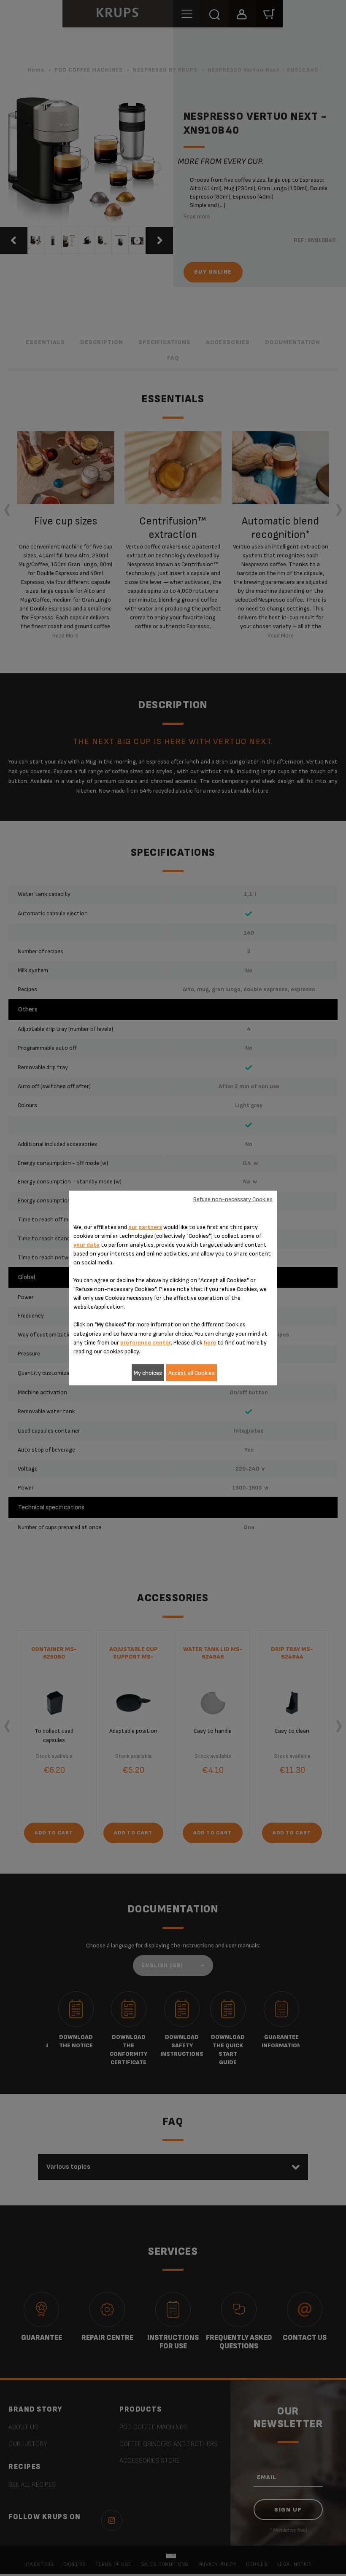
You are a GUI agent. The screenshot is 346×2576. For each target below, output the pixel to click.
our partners (145, 1227)
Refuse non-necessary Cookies (233, 1199)
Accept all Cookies (192, 1373)
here (210, 1343)
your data (86, 1245)
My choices (148, 1373)
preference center (146, 1343)
